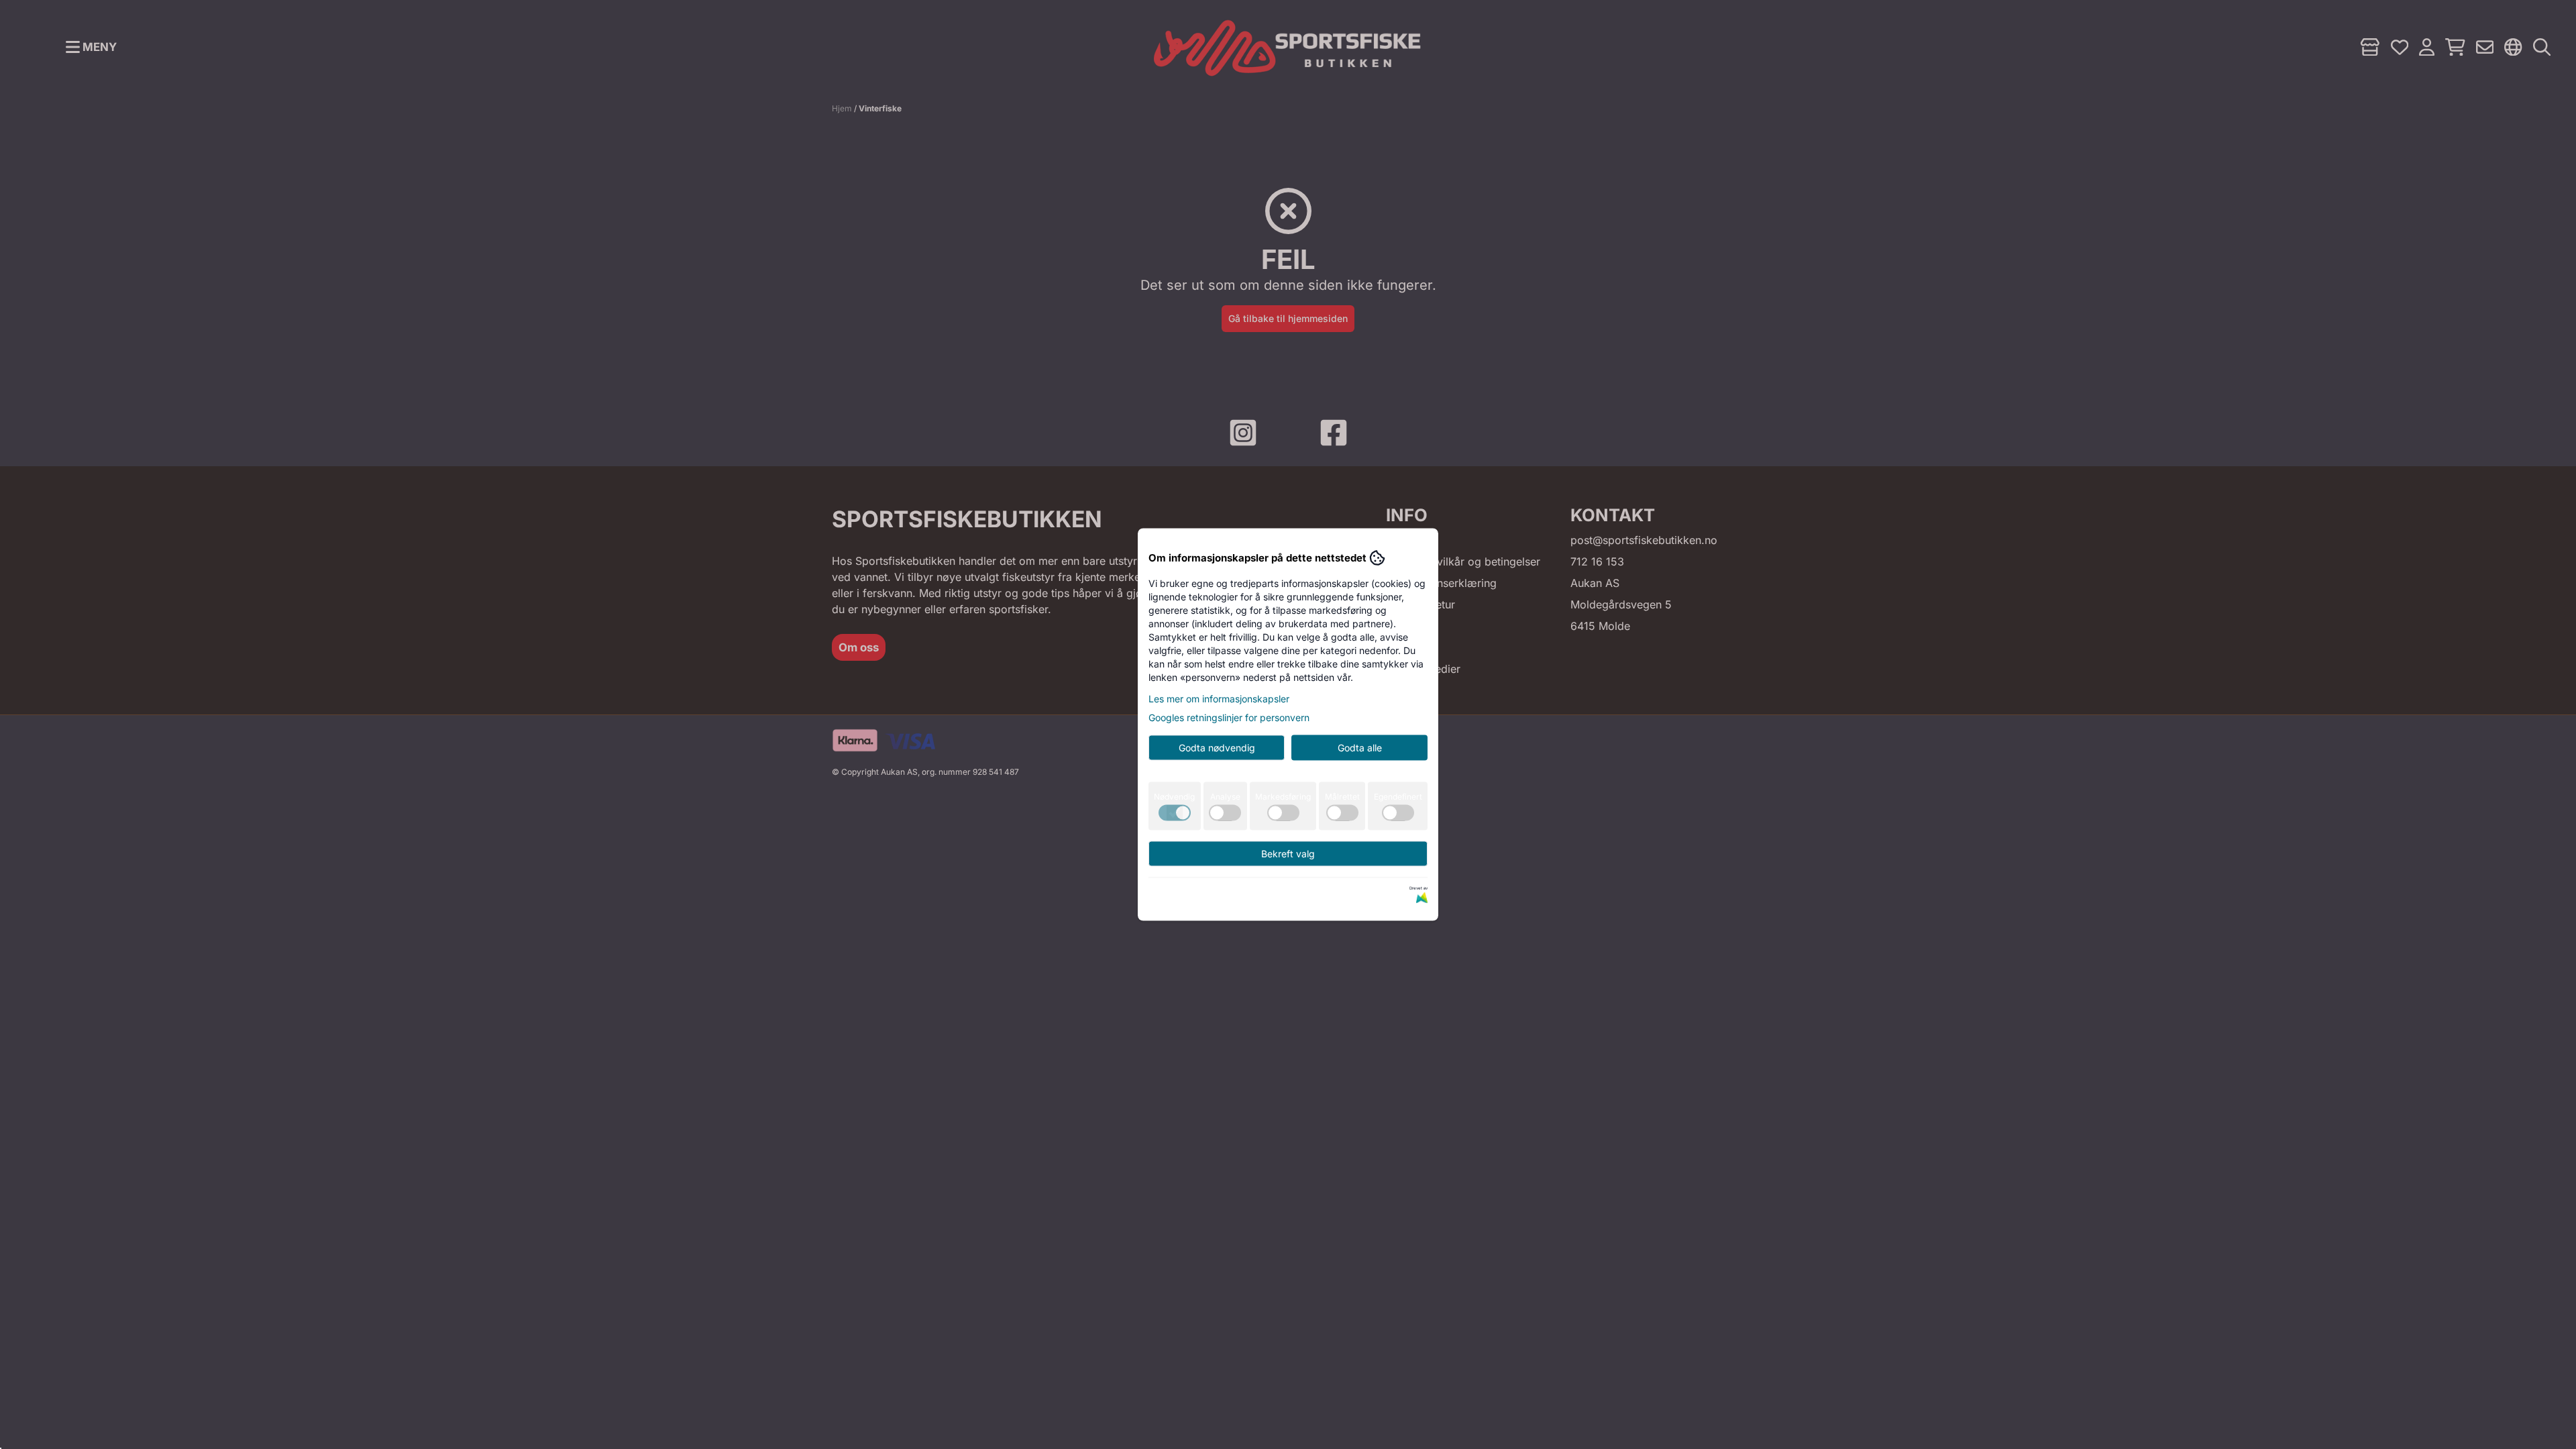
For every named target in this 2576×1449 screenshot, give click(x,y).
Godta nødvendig (1217, 748)
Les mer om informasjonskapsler (1219, 699)
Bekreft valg (1288, 854)
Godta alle (1360, 748)
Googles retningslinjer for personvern (1229, 717)
